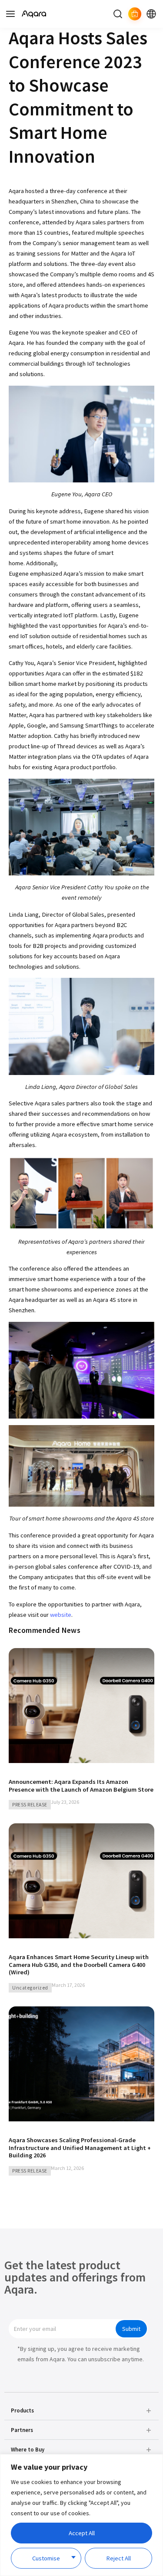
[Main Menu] (10, 14)
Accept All (82, 2533)
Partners (22, 2430)
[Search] (118, 14)
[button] (81, 2411)
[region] (81, 2515)
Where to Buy (28, 2449)
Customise (46, 2558)
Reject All (118, 2558)
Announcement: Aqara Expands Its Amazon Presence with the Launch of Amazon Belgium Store (81, 1786)
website (61, 1615)
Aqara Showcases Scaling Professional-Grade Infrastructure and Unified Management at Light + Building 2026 (80, 2148)
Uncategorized (30, 1988)
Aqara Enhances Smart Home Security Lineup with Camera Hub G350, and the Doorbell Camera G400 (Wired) (79, 1965)
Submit (131, 2329)
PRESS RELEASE (30, 1805)
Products (22, 2410)
